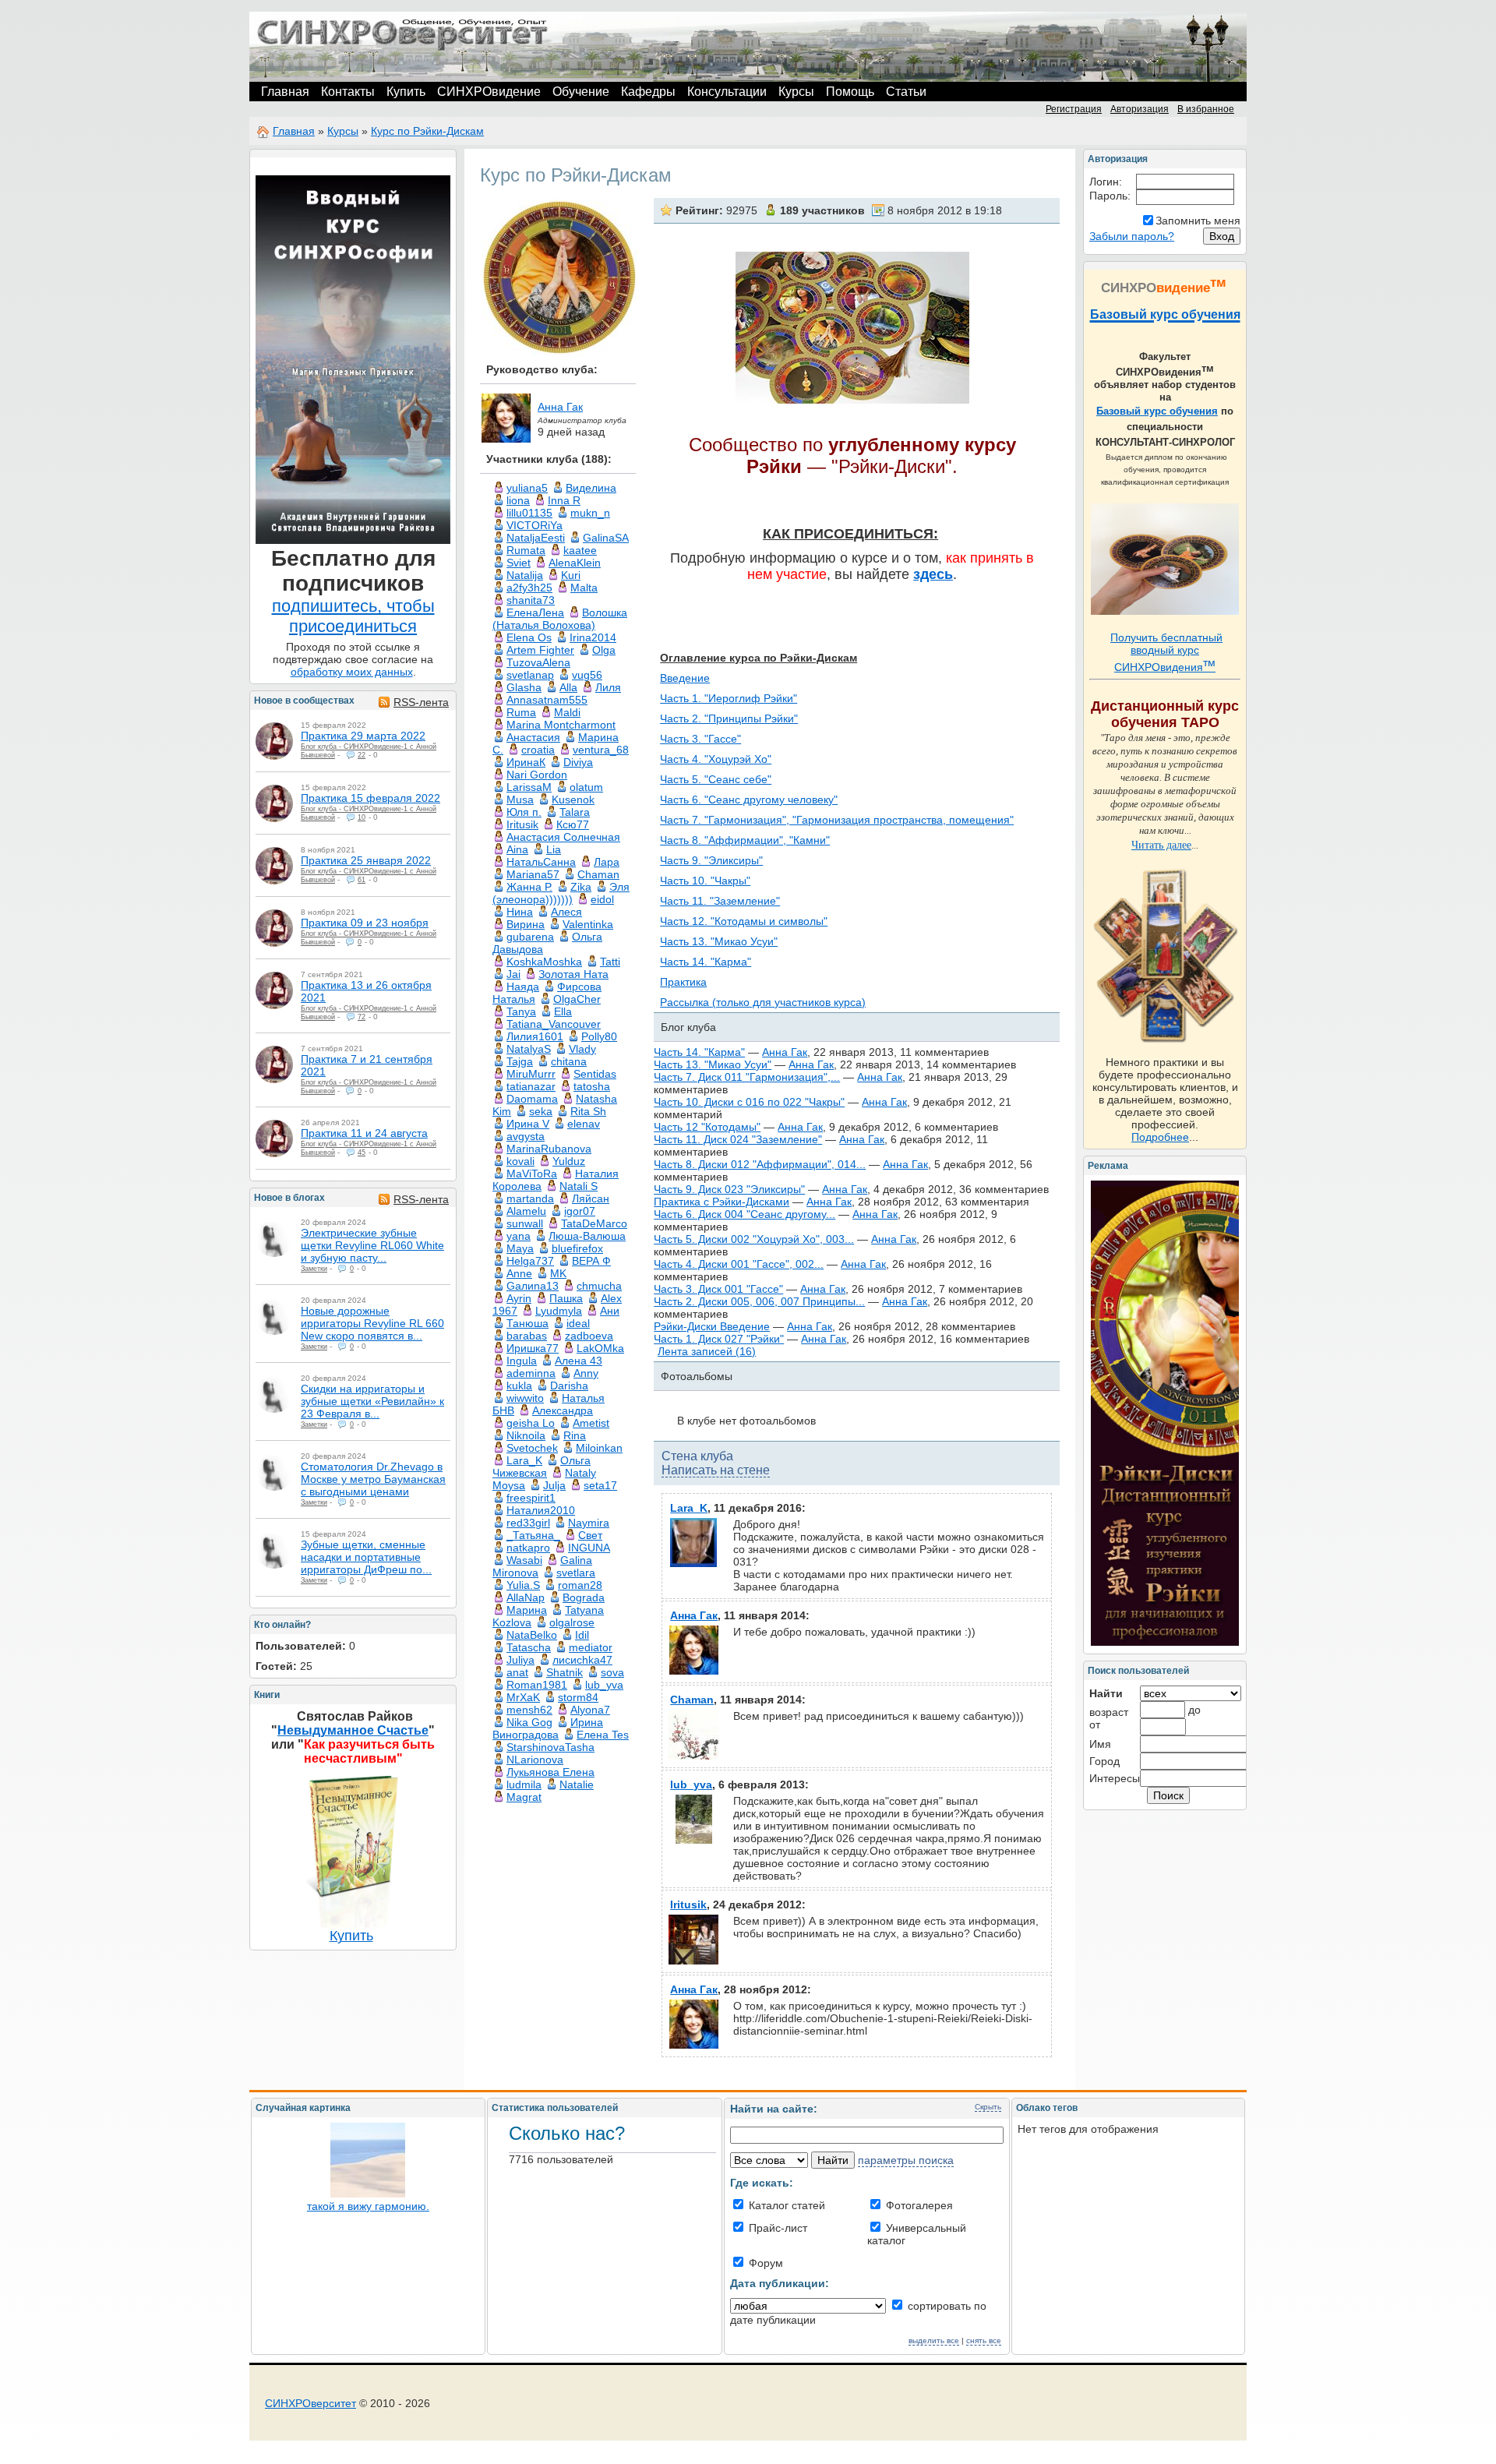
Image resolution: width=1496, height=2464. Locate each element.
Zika (581, 887)
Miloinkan (599, 1448)
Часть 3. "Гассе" (700, 739)
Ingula (522, 1361)
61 (362, 880)
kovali (520, 1161)
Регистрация (1074, 109)
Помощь (850, 92)
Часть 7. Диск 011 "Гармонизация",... (747, 1077)
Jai (513, 974)
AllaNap (526, 1597)
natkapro (528, 1548)
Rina (575, 1435)
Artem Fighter (540, 650)
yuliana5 (527, 488)
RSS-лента (421, 702)
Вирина (526, 924)
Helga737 (530, 1261)
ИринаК (526, 762)
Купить (406, 92)
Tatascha (529, 1647)
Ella (563, 1011)
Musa (520, 800)
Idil (582, 1635)
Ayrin (519, 1298)
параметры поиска (906, 2160)
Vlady (582, 1049)
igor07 (580, 1211)
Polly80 (599, 1036)
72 (362, 1017)
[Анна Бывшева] (274, 741)
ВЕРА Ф (591, 1261)
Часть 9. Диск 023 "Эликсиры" (729, 1189)
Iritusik (522, 824)
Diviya (578, 762)
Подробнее (1160, 1137)
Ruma (521, 712)
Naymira (589, 1523)
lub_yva (604, 1685)
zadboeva (589, 1336)
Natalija (525, 575)
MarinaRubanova (549, 1149)
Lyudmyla (559, 1311)
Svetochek (532, 1448)
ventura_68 (601, 750)
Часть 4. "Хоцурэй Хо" (716, 759)
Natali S (579, 1186)
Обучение (581, 92)
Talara (575, 812)
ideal (578, 1323)
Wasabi (524, 1560)
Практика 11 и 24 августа (364, 1133)
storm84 (578, 1697)
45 (362, 1153)
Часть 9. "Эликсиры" (711, 860)
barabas (527, 1336)
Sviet (519, 563)
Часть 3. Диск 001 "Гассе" (718, 1289)
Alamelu (526, 1211)
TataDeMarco (594, 1223)
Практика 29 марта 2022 (363, 736)
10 (362, 817)
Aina (517, 849)
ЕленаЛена (535, 612)
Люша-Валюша (587, 1236)
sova (612, 1672)
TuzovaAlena (538, 662)
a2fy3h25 (529, 588)
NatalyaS (529, 1049)
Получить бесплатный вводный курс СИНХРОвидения (1166, 652)
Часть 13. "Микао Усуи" (719, 941)
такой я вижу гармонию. (368, 2206)
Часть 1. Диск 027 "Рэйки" (719, 1339)
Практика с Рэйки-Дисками (722, 1202)
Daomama (532, 1099)
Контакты (348, 92)
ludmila (524, 1784)
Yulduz (569, 1161)
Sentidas (595, 1074)
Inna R (564, 500)
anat (517, 1672)
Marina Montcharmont (561, 725)
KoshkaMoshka (544, 962)
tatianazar (531, 1086)
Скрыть (988, 2107)
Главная (285, 92)
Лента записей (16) (707, 1351)
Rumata (526, 550)
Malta (584, 588)
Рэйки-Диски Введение (712, 1326)
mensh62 (529, 1710)
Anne (519, 1273)
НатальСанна (541, 862)
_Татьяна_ (533, 1535)
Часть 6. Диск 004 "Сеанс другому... (744, 1214)
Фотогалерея (918, 2205)
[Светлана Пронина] (274, 1238)
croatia (538, 750)
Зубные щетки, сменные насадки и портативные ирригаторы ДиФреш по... (366, 1557)
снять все (984, 2340)
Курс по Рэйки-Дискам (427, 131)
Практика (683, 982)
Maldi (567, 712)
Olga (604, 650)
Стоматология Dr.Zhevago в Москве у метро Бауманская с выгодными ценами (373, 1479)
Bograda (584, 1597)
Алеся (566, 912)
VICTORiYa (535, 525)
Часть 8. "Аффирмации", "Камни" (745, 840)
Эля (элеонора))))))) (561, 893)
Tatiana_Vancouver (554, 1024)
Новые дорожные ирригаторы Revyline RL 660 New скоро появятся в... (372, 1323)
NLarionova (535, 1760)
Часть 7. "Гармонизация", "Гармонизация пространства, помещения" (837, 820)
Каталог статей (785, 2205)
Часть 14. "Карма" (706, 962)
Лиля (608, 687)
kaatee (580, 550)
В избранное (1206, 109)
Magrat (524, 1797)
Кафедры (648, 92)
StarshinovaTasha (550, 1747)
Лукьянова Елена (550, 1772)
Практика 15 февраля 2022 (370, 798)
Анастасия (533, 737)
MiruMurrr (531, 1074)
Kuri (571, 575)
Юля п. (524, 812)
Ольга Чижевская (542, 1467)
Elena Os (529, 637)
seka (541, 1111)
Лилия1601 (535, 1036)
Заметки (314, 1269)
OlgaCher (577, 999)
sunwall (525, 1223)
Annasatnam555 (547, 700)
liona (518, 500)
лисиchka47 (582, 1660)
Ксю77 (573, 824)
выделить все (934, 2340)
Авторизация (1140, 109)
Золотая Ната (573, 974)
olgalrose (572, 1622)
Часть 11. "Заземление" (720, 901)
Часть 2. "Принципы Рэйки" (729, 718)
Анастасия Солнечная (563, 837)
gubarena (530, 937)
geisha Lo (531, 1423)
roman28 (580, 1585)
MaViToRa (532, 1174)
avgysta (526, 1136)
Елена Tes (603, 1735)
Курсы (796, 92)
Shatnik (565, 1672)
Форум (764, 2263)
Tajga (520, 1061)
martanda (530, 1198)
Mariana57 (533, 874)
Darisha (569, 1386)
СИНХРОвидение (489, 92)
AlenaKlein (575, 563)
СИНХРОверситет (310, 2403)
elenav (584, 1124)
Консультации (727, 92)
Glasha (524, 687)
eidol (602, 899)
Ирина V (528, 1124)
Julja (554, 1485)
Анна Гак (560, 407)
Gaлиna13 (533, 1286)
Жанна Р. (529, 887)
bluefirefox (577, 1248)
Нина (520, 912)
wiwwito (525, 1398)
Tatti (610, 962)
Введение (685, 678)
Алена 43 (579, 1361)
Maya (520, 1248)
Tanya (521, 1011)
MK (558, 1273)
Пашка (566, 1298)
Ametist (591, 1423)
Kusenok (573, 800)
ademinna (531, 1373)
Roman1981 (537, 1685)
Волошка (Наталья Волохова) (560, 619)
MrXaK (523, 1697)
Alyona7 (590, 1710)
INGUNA (589, 1548)
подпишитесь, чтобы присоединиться (353, 616)
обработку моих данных (352, 672)
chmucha (599, 1286)
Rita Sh (588, 1111)
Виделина (591, 488)
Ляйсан (591, 1198)
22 (362, 755)
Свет (590, 1535)
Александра (563, 1410)
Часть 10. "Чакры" (705, 881)
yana (519, 1236)
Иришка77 (533, 1348)
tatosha (592, 1086)
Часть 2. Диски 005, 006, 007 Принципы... (759, 1301)
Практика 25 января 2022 (366, 860)
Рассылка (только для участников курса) (763, 1002)
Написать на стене (716, 1470)
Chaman (598, 874)
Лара (607, 862)
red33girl (528, 1523)
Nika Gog (529, 1722)
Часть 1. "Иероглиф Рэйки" (729, 698)
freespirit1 (531, 1498)
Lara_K (524, 1460)
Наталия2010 (541, 1510)
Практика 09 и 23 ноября (365, 923)
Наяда (523, 987)
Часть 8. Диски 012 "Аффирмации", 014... (760, 1164)
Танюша (527, 1323)
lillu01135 (529, 513)
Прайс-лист (776, 2228)
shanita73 (531, 600)
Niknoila (526, 1435)
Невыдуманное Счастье (353, 1730)
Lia (554, 849)
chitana (569, 1061)
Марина (527, 1610)
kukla (519, 1386)
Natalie (577, 1784)
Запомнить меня (1198, 221)
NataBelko (532, 1635)
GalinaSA (606, 538)
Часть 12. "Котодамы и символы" (744, 921)
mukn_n (590, 513)
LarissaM (529, 787)
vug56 (587, 675)
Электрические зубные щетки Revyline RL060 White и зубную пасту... (372, 1245)
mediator (591, 1647)
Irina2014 (593, 637)
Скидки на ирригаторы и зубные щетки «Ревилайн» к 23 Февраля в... (372, 1401)
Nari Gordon (537, 775)
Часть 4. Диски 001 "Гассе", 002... (739, 1264)
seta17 (600, 1485)
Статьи (906, 92)
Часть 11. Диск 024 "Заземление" (738, 1139)
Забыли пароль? (1132, 236)
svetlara (576, 1573)
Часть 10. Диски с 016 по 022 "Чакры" (749, 1102)
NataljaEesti (536, 538)
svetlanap (530, 675)
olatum (586, 787)
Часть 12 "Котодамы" (707, 1127)
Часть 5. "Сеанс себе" (716, 779)
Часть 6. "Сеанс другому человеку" (749, 800)
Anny (586, 1373)
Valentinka (588, 924)
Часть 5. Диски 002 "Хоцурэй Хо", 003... (754, 1239)
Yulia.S (523, 1585)
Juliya (520, 1660)
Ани (610, 1311)
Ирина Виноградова (548, 1728)
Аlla (568, 687)
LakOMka (600, 1348)
